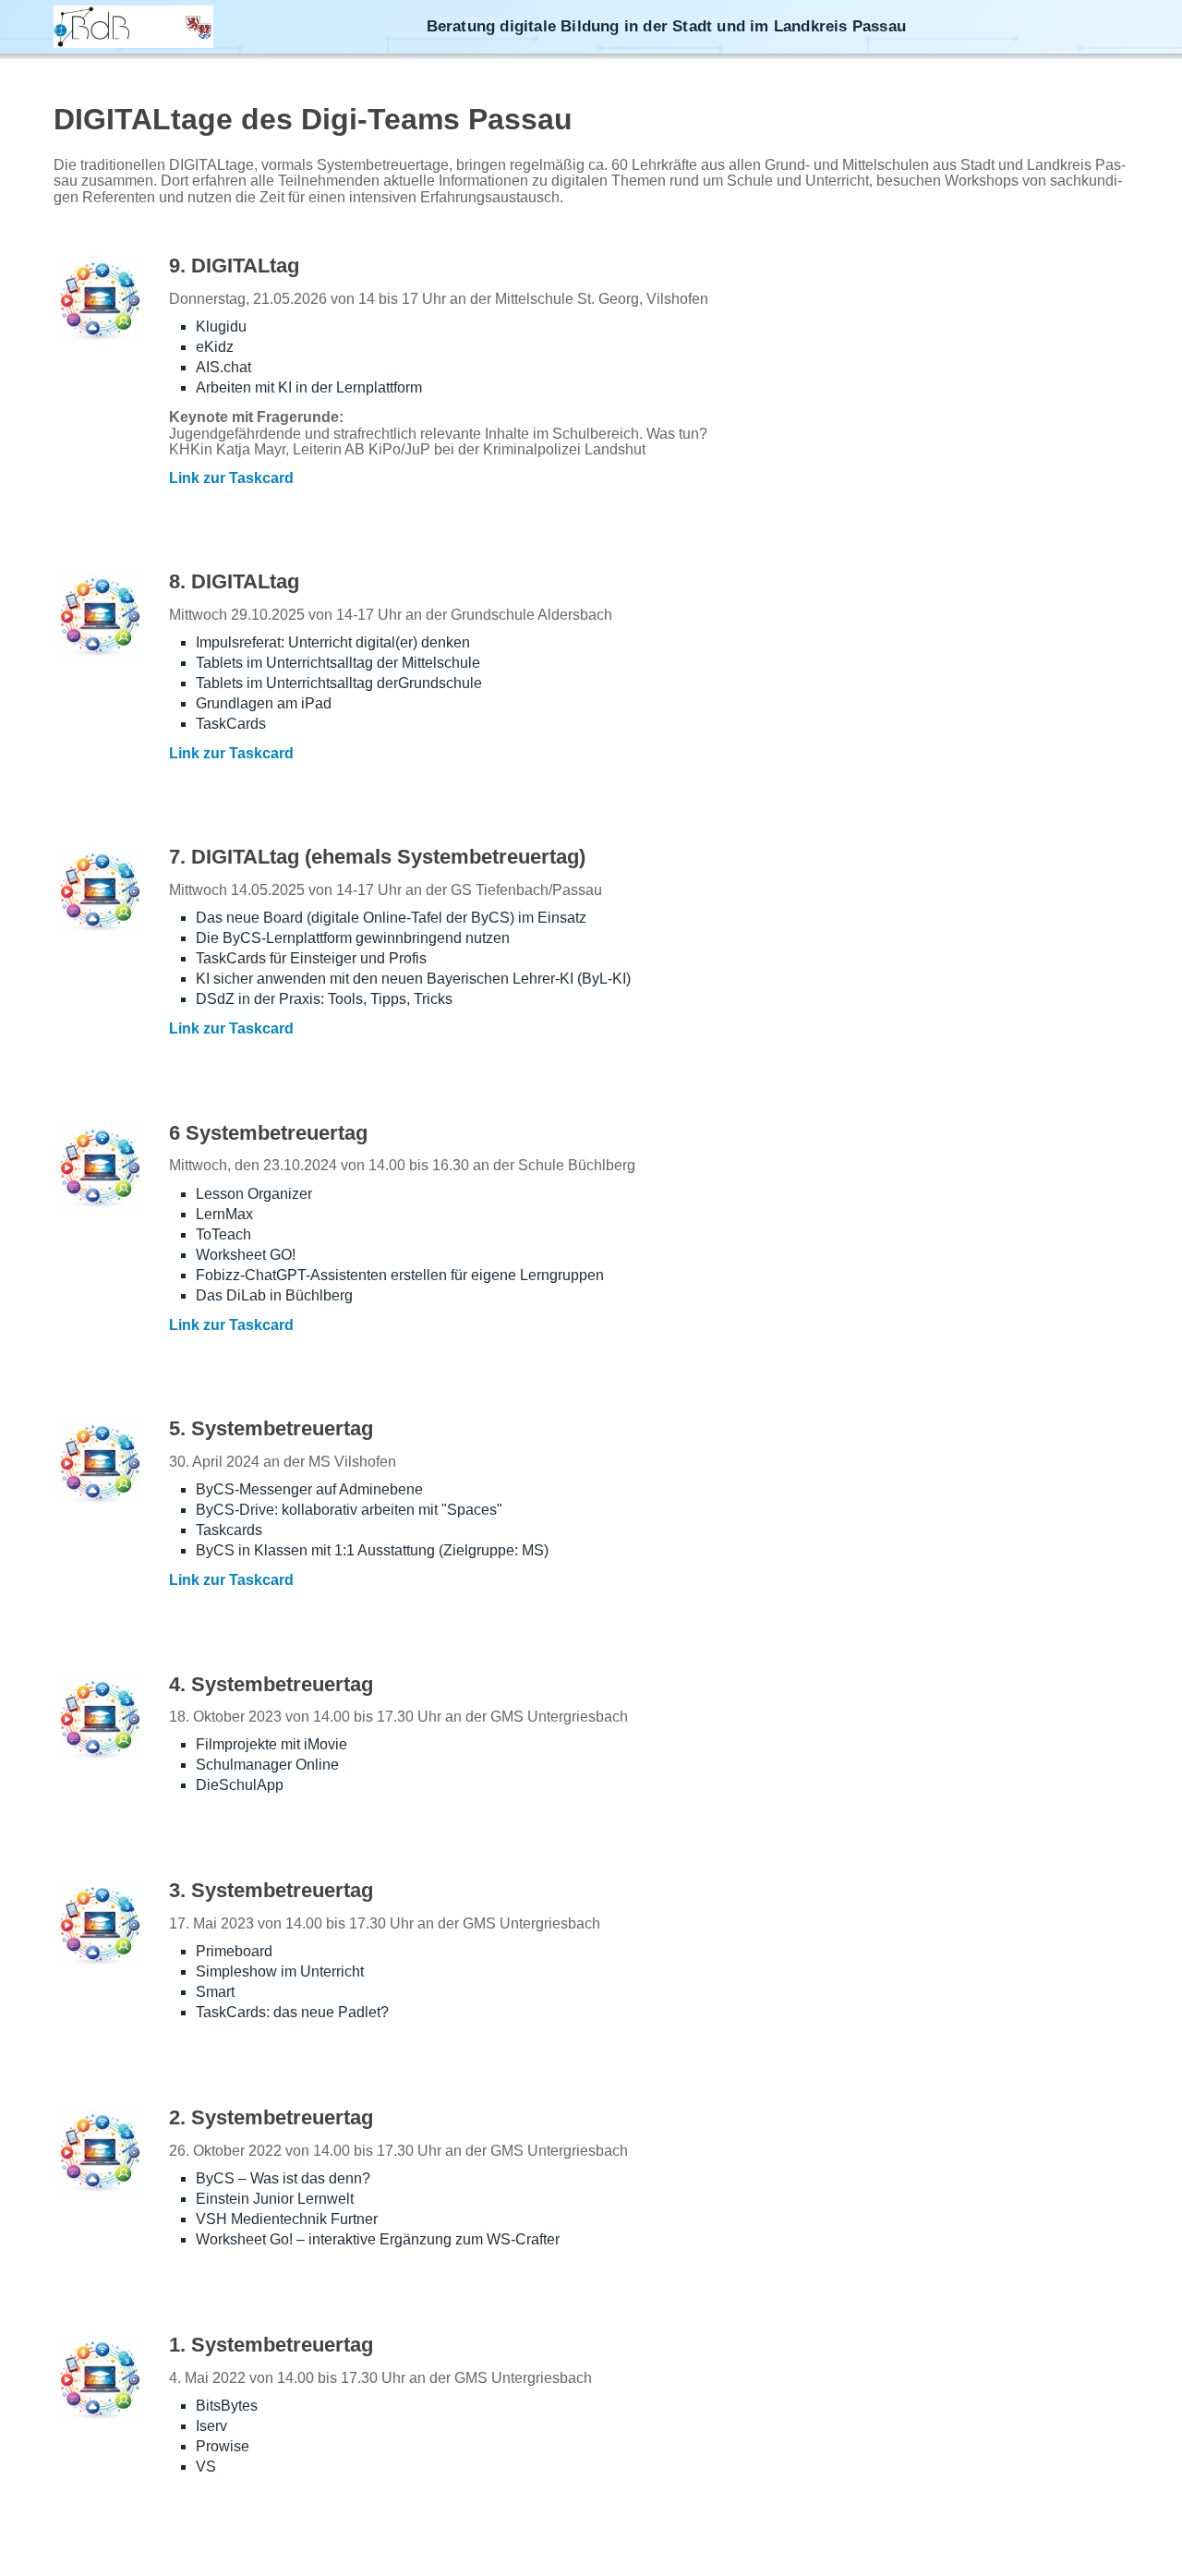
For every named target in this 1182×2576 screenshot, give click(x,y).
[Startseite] (133, 27)
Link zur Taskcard (231, 478)
